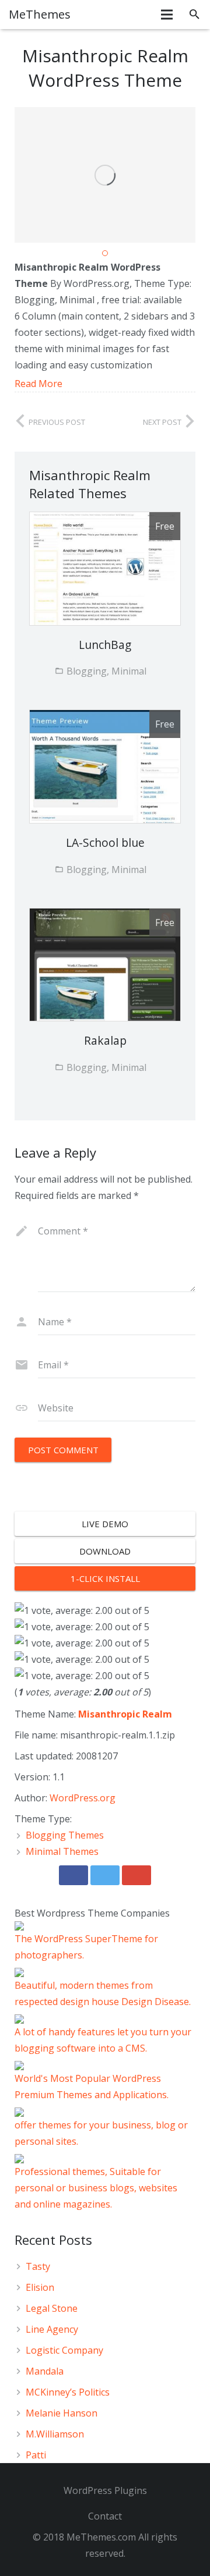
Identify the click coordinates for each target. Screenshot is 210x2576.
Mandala (45, 2371)
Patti (36, 2455)
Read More (38, 384)
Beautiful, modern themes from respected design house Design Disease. (103, 1993)
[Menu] (167, 15)
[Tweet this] (105, 1875)
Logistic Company (64, 2350)
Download (105, 1551)
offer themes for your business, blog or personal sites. (101, 2133)
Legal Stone (52, 2308)
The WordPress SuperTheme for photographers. (86, 1947)
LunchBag (105, 645)
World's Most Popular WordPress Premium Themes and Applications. (92, 2087)
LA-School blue (105, 842)
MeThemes (40, 14)
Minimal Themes (62, 1851)
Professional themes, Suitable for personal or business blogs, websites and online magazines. (96, 2188)
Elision (40, 2287)
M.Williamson (55, 2434)
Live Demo (105, 1524)
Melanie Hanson (62, 2413)
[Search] (195, 15)
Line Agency (52, 2329)
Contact (105, 2516)
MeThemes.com (101, 2537)
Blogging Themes (65, 1835)
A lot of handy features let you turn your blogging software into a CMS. (103, 2040)
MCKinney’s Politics (68, 2392)
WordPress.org (83, 1798)
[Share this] (73, 1875)
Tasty (38, 2266)
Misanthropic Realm (125, 1714)
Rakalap (105, 1040)
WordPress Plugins (105, 2490)
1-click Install (105, 1578)
